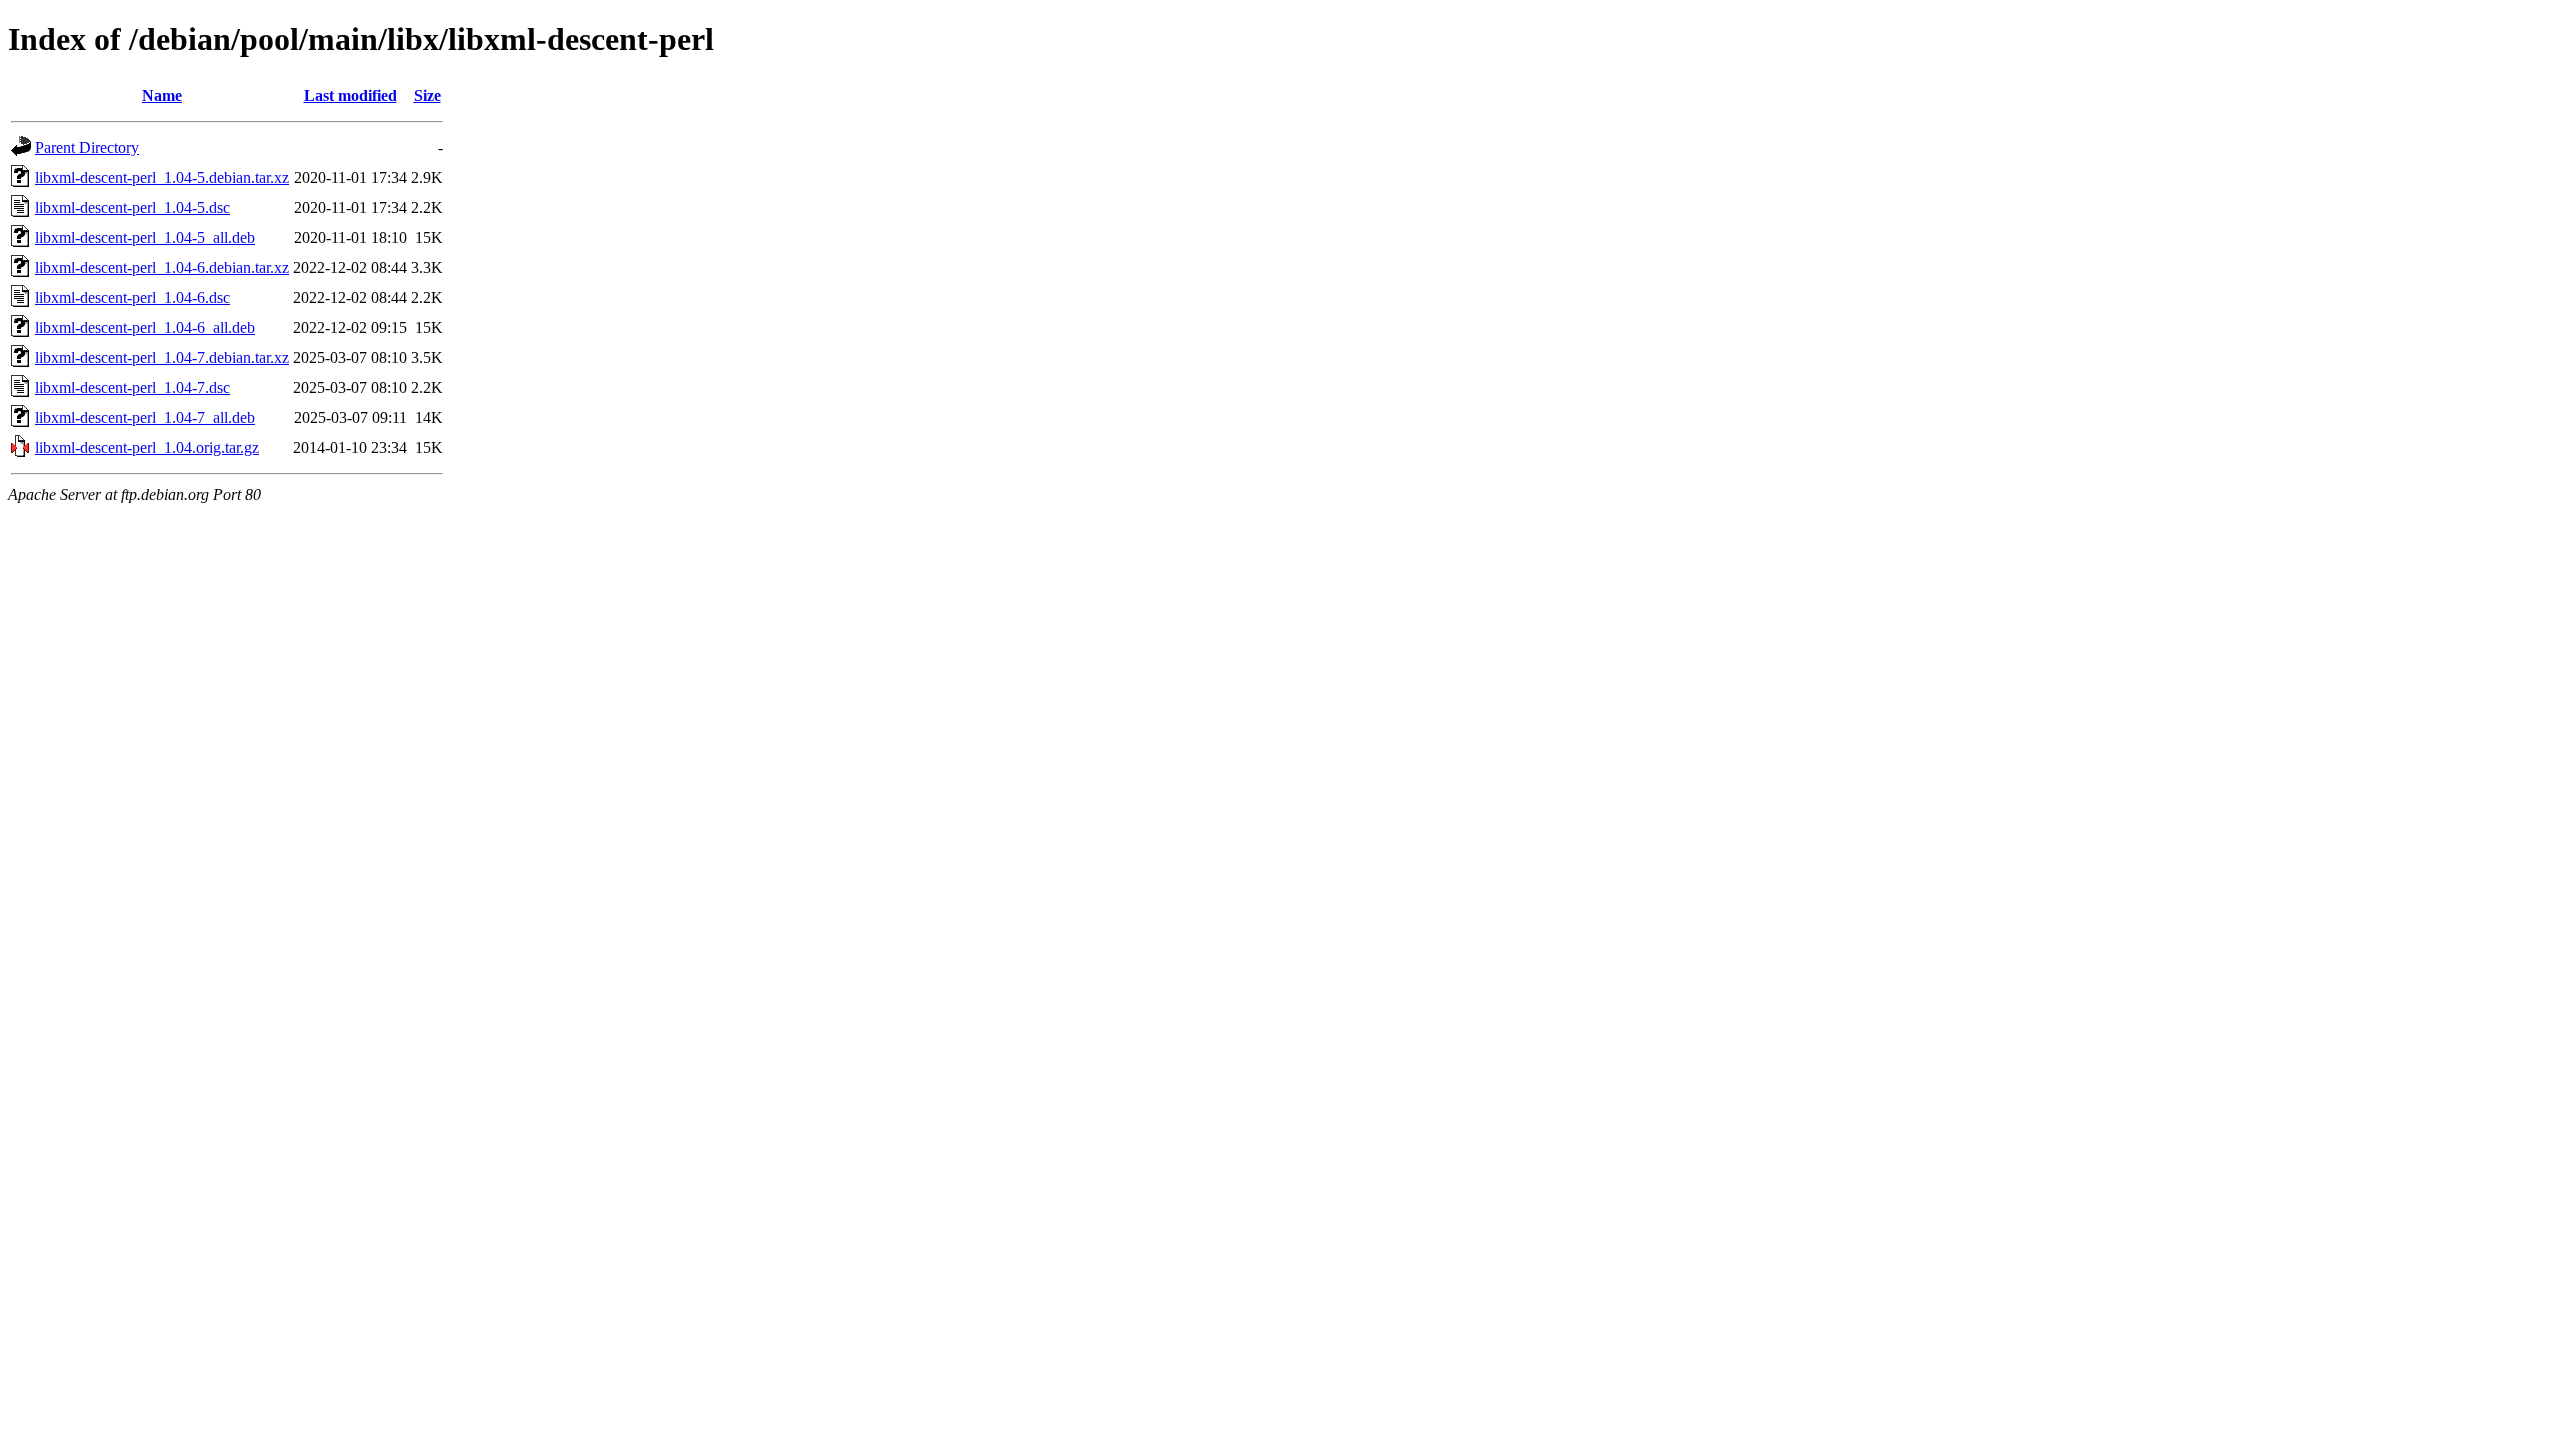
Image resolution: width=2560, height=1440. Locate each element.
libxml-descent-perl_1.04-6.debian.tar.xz (162, 267)
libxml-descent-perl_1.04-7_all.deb (145, 417)
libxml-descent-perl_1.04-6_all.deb (145, 327)
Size (427, 95)
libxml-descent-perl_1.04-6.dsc (132, 297)
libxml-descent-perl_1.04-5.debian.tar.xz (162, 177)
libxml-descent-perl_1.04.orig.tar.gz (147, 447)
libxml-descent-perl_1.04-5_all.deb (145, 237)
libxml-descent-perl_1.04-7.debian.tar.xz (162, 357)
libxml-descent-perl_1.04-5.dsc (132, 207)
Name (162, 95)
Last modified (350, 95)
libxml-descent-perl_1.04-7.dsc (132, 387)
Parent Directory (87, 147)
